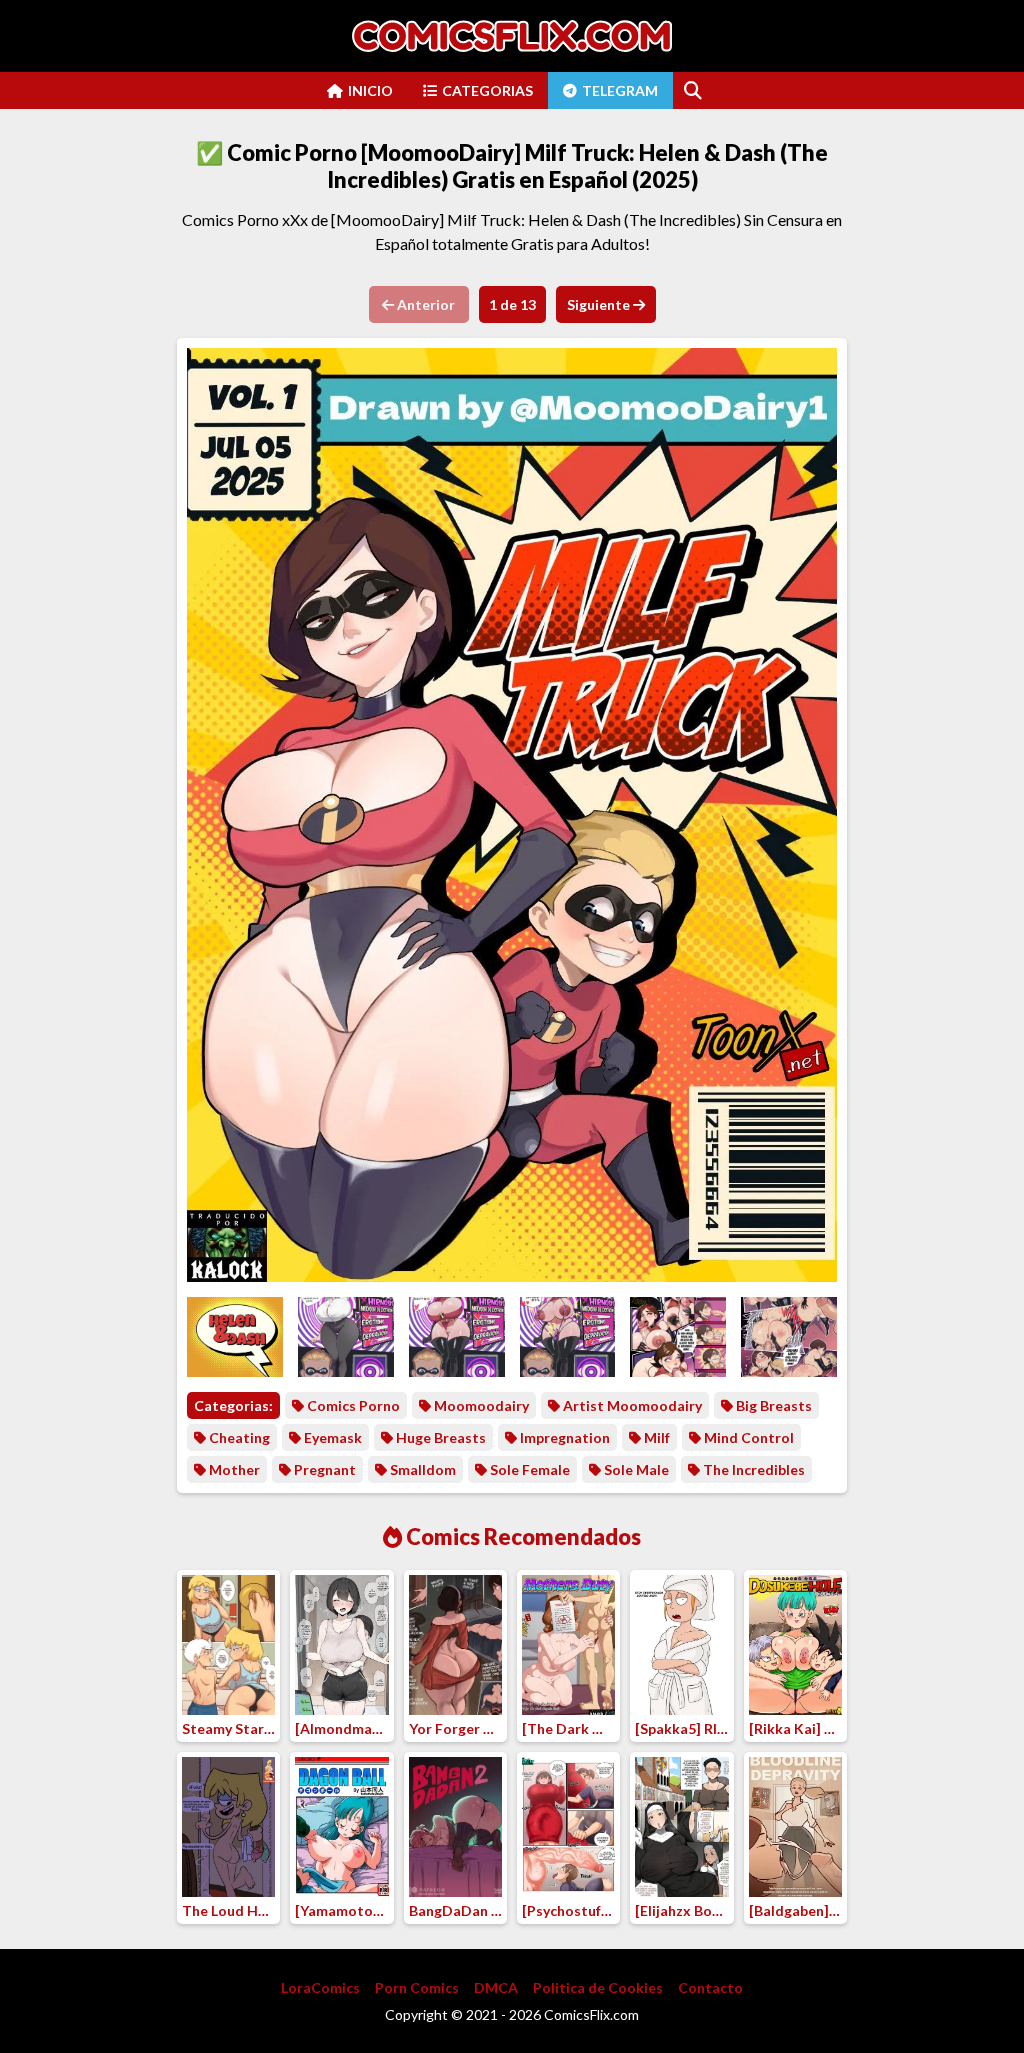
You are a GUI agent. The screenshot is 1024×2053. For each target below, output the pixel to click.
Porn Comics (417, 1987)
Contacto (710, 1987)
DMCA (496, 1987)
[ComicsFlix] (512, 36)
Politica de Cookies (598, 1987)
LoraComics (320, 1987)
